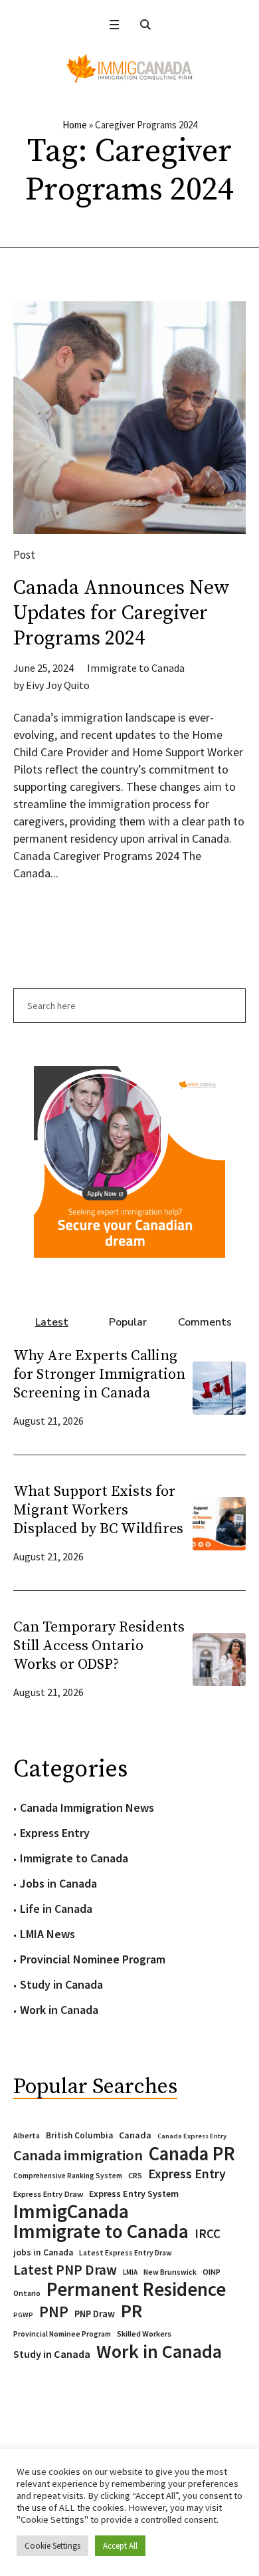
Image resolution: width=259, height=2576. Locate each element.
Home (75, 125)
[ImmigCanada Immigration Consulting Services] (129, 69)
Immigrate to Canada (136, 668)
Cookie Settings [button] (52, 2546)
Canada (135, 2135)
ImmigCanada (71, 2212)
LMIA (130, 2272)
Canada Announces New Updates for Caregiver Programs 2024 (122, 613)
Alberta (27, 2136)
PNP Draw (95, 2314)
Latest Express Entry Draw (126, 2253)
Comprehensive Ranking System (68, 2176)
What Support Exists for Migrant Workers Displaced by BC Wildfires (98, 1510)
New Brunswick (170, 2272)
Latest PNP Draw (65, 2270)
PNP (54, 2312)
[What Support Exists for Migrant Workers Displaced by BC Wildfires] (219, 1522)
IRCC (208, 2234)
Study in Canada (61, 1984)
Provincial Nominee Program (93, 1959)
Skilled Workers (144, 2334)
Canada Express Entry (192, 2136)
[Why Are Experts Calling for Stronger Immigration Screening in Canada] (219, 1386)
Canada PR (192, 2154)
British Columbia (79, 2135)
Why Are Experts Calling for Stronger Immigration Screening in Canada (99, 1374)
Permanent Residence (136, 2289)
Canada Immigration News (87, 1807)
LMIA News (47, 1934)
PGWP (23, 2315)
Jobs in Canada (58, 1883)
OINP (212, 2272)
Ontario (27, 2293)
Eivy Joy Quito (58, 685)
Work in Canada (59, 2010)
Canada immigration (78, 2155)
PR (131, 2311)
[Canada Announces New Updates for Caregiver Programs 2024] (129, 418)
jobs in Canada (43, 2252)
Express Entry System (134, 2194)
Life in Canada (56, 1909)
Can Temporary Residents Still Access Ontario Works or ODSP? (99, 1646)
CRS (135, 2175)
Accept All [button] (120, 2546)
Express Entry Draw (48, 2194)
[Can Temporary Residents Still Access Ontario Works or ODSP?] (219, 1658)
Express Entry (55, 1833)
